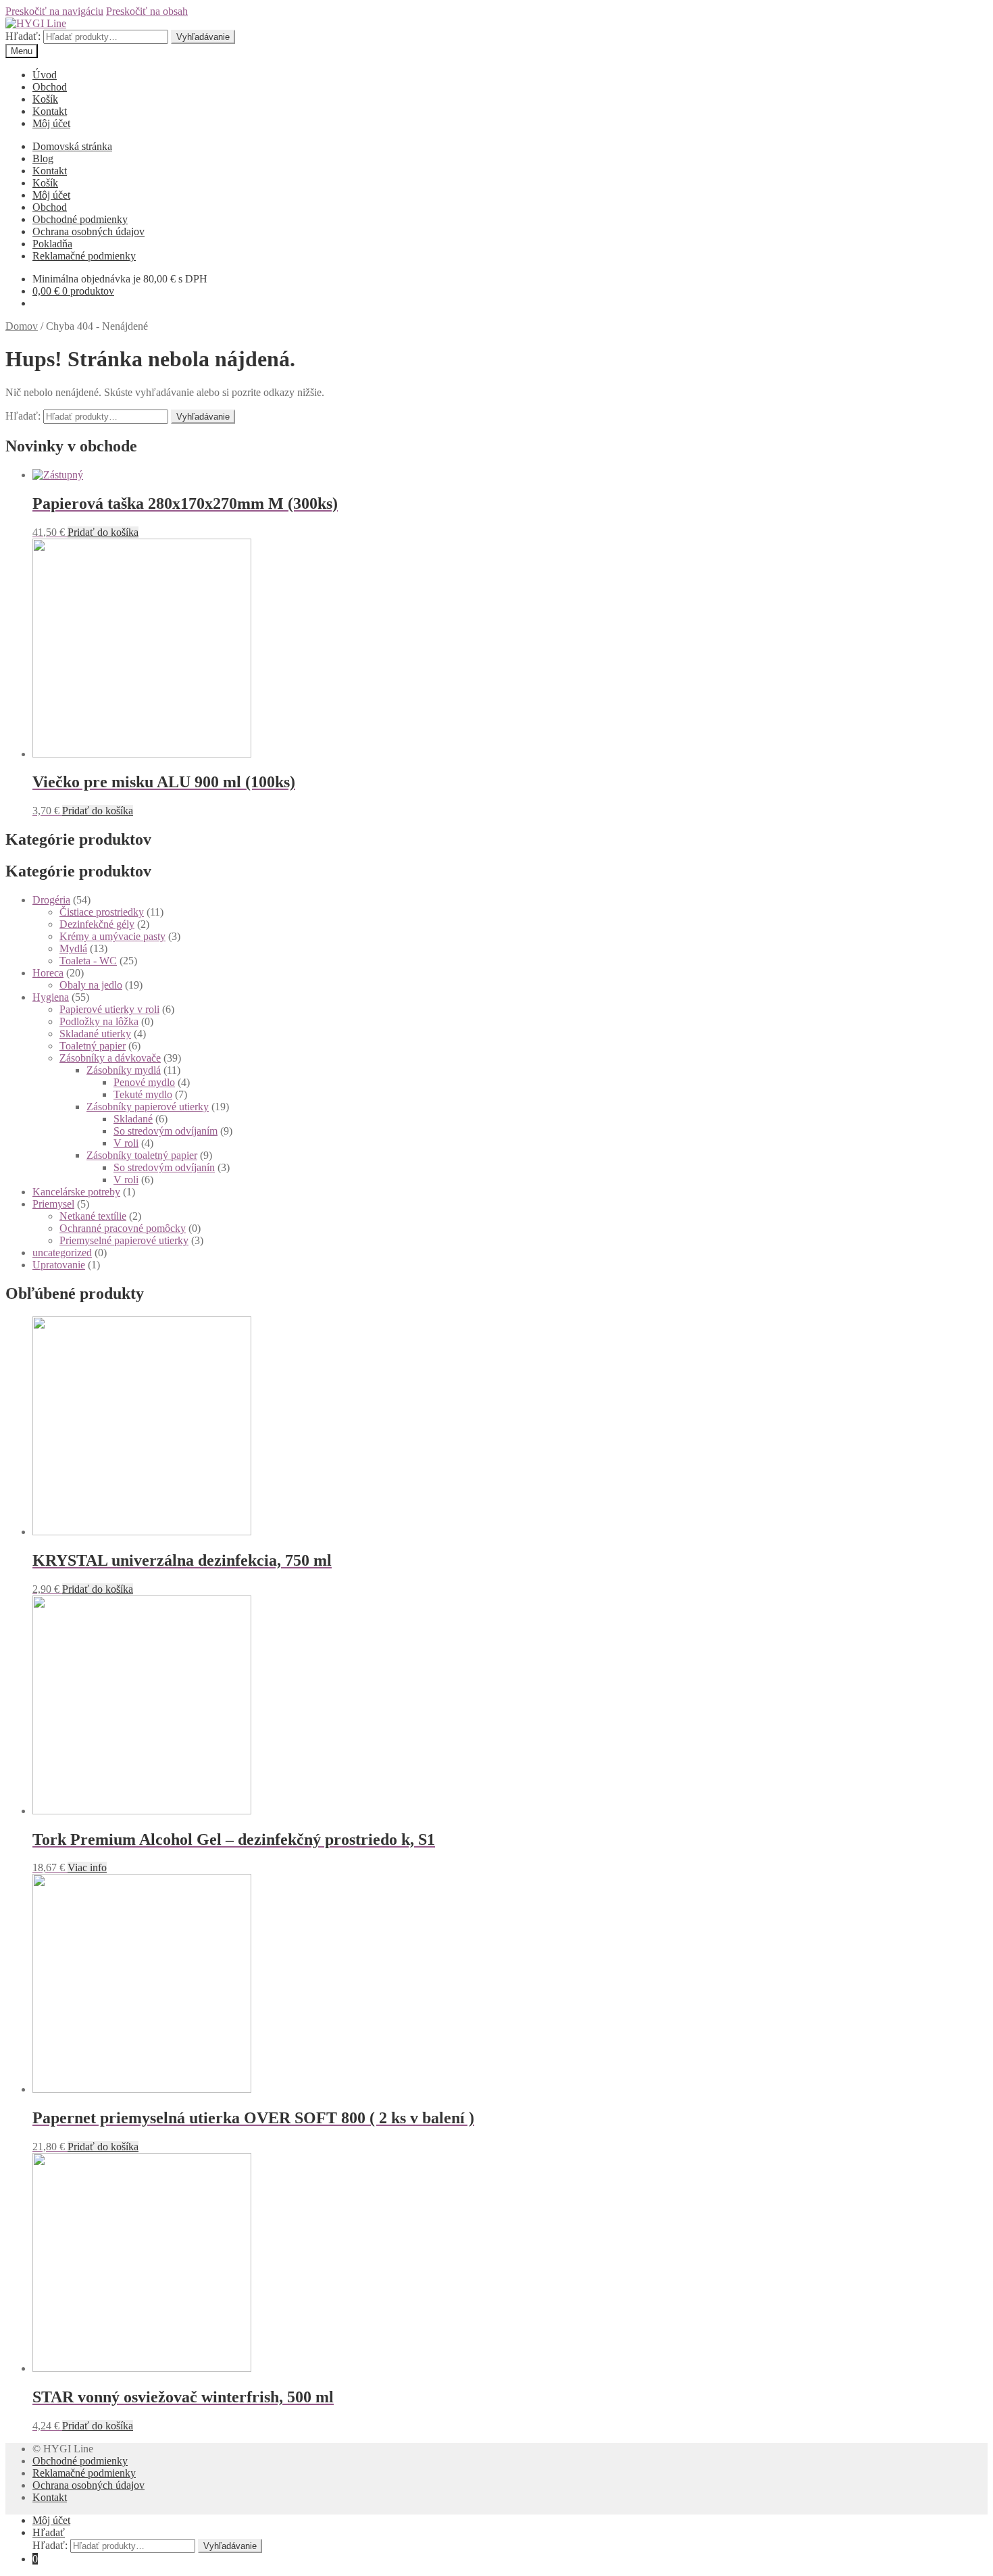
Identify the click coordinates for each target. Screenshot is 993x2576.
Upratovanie (59, 1265)
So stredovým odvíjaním (165, 1131)
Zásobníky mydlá (124, 1070)
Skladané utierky (95, 1034)
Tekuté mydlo (143, 1094)
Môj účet (51, 123)
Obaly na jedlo (91, 985)
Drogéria (51, 900)
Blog (43, 158)
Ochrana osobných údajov (88, 231)
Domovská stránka (72, 146)
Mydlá (73, 948)
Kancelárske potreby (76, 1192)
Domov (22, 326)
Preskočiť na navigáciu (54, 11)
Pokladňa (52, 244)
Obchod (50, 87)
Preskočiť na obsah (147, 11)
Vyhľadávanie (203, 37)
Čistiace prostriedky (102, 912)
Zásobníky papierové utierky (148, 1107)
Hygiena (51, 997)
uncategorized (62, 1253)
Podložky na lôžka (99, 1021)
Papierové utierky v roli (109, 1009)
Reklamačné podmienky (84, 256)
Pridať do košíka (103, 532)
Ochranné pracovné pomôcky (123, 1228)
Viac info (87, 1867)
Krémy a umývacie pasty (112, 936)
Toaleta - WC (88, 961)
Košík (45, 99)
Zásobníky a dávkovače (110, 1058)
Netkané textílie (93, 1216)
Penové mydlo (144, 1082)
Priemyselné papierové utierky (124, 1240)
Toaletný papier (93, 1046)
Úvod (45, 75)
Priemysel (53, 1204)
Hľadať (49, 2532)
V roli (126, 1143)
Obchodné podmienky (80, 219)
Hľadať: (23, 36)
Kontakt (50, 111)
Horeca (48, 973)
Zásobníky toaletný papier (142, 1155)
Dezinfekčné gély (97, 924)
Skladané (133, 1119)
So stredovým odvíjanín (164, 1167)
